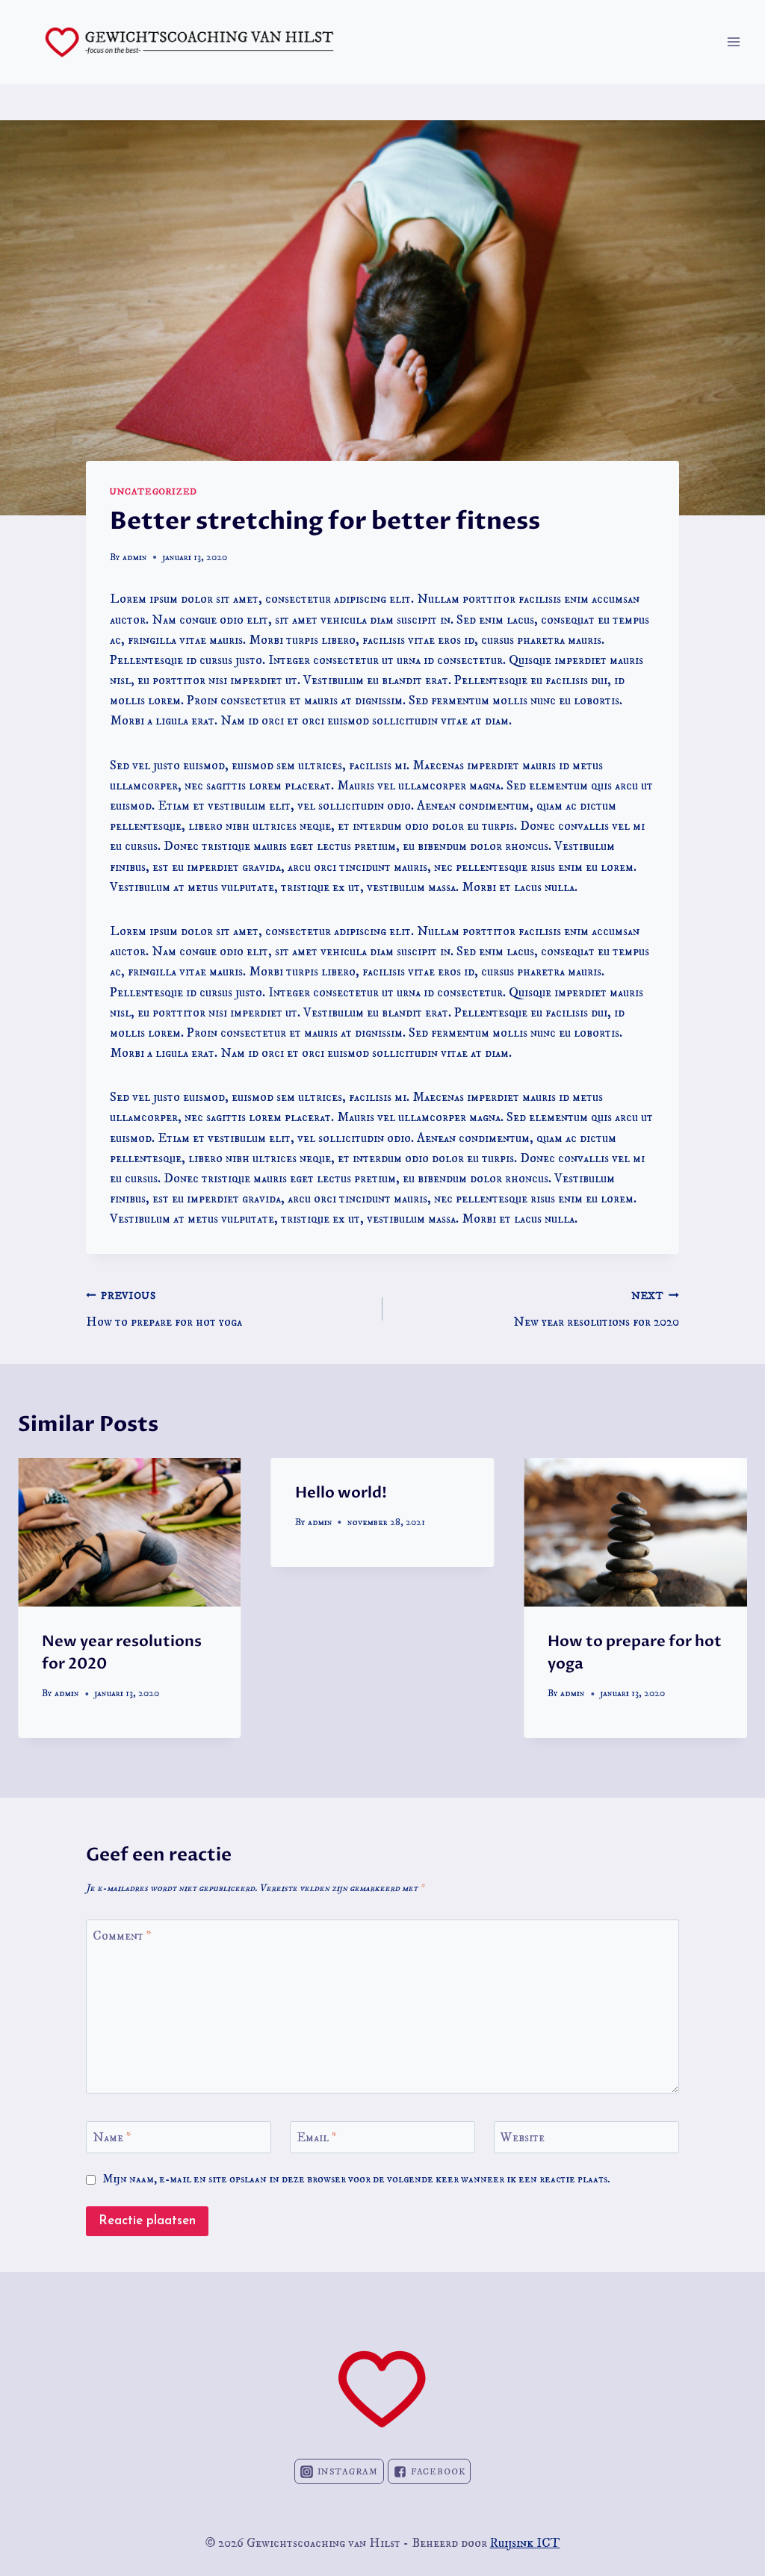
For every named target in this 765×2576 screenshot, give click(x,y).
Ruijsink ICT (525, 2543)
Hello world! (341, 1493)
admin (135, 558)
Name (112, 2138)
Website (523, 2138)
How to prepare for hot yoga (164, 1310)
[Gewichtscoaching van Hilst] (189, 42)
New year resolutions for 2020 (596, 1310)
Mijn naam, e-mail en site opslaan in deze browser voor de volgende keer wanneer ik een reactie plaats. (356, 2179)
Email (317, 2138)
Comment (122, 1936)
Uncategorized (154, 492)
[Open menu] (733, 42)
